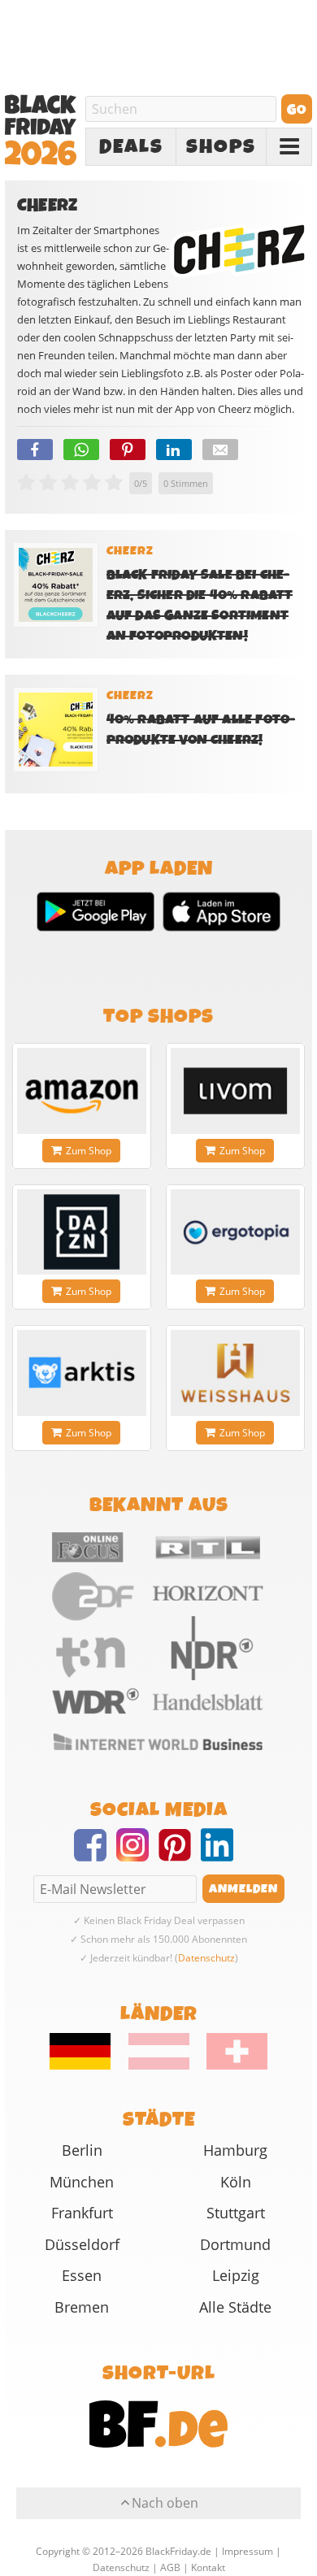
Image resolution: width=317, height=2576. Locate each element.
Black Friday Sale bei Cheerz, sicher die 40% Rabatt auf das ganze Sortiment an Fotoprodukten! (200, 606)
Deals (131, 147)
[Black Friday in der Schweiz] (230, 2066)
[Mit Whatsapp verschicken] (81, 450)
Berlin (82, 2150)
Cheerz (130, 551)
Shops (221, 147)
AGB (170, 2567)
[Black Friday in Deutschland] (88, 2066)
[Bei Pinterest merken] (128, 450)
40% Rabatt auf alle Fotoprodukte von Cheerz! (201, 730)
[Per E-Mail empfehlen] (220, 450)
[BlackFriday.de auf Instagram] (137, 1855)
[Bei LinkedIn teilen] (174, 450)
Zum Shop (89, 1151)
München (82, 2182)
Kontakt (208, 2567)
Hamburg (235, 2150)
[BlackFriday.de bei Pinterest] (180, 1855)
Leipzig (236, 2275)
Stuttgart (236, 2213)
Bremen (82, 2307)
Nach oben (165, 2503)
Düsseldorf (82, 2244)
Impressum (248, 2551)
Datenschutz (206, 1958)
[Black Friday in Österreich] (159, 2066)
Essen (82, 2275)
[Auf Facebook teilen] (35, 450)
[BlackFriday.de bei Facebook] (95, 1855)
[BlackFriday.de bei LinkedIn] (222, 1855)
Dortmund (235, 2244)
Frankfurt (82, 2213)
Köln (236, 2182)
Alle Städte (235, 2307)
